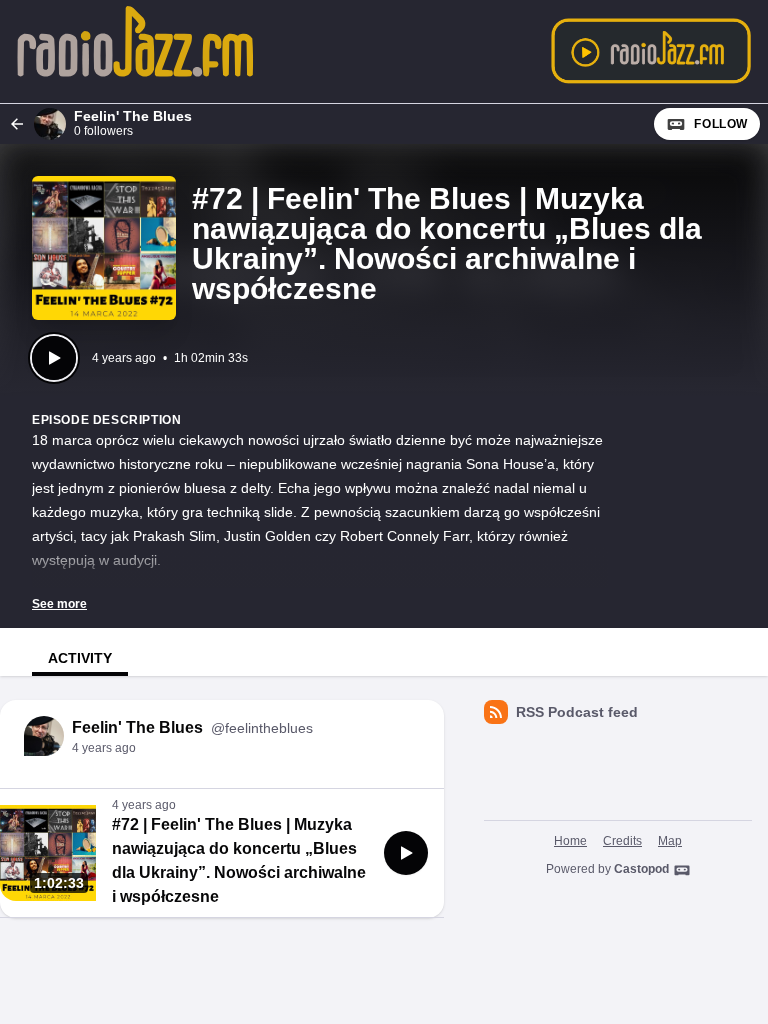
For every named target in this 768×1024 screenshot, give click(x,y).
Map (670, 841)
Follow (721, 124)
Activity (80, 658)
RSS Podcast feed (577, 712)
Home (570, 841)
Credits (622, 841)
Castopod (641, 869)
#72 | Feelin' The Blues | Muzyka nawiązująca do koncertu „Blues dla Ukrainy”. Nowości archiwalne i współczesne (239, 860)
